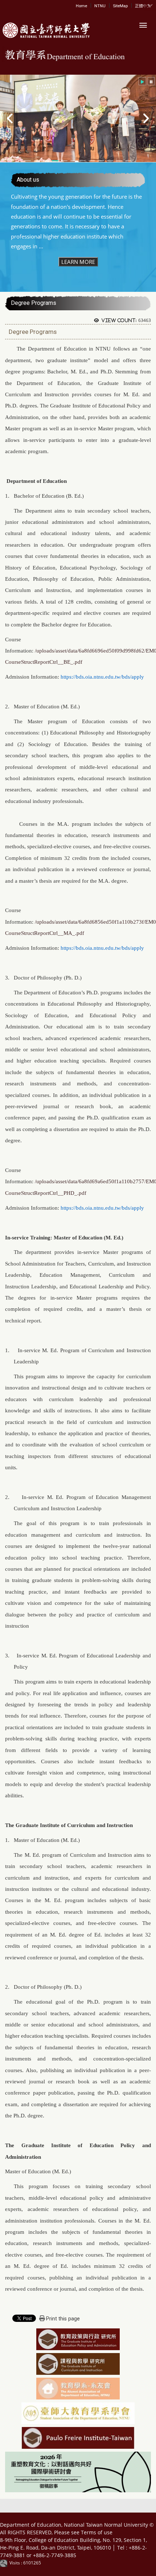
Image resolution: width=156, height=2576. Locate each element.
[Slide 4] (55, 161)
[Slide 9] (101, 161)
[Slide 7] (83, 161)
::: (77, 5)
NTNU (100, 6)
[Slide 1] (28, 161)
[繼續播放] (142, 81)
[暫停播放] (151, 81)
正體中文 (143, 6)
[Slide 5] (64, 161)
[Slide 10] (110, 161)
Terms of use (97, 2532)
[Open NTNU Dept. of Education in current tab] (45, 31)
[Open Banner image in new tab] (78, 2389)
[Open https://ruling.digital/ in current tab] (5, 2563)
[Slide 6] (73, 161)
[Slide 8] (92, 161)
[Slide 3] (46, 161)
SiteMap (120, 6)
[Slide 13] (128, 161)
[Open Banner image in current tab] (78, 2340)
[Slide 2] (37, 161)
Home (81, 6)
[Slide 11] (119, 161)
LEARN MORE (78, 262)
